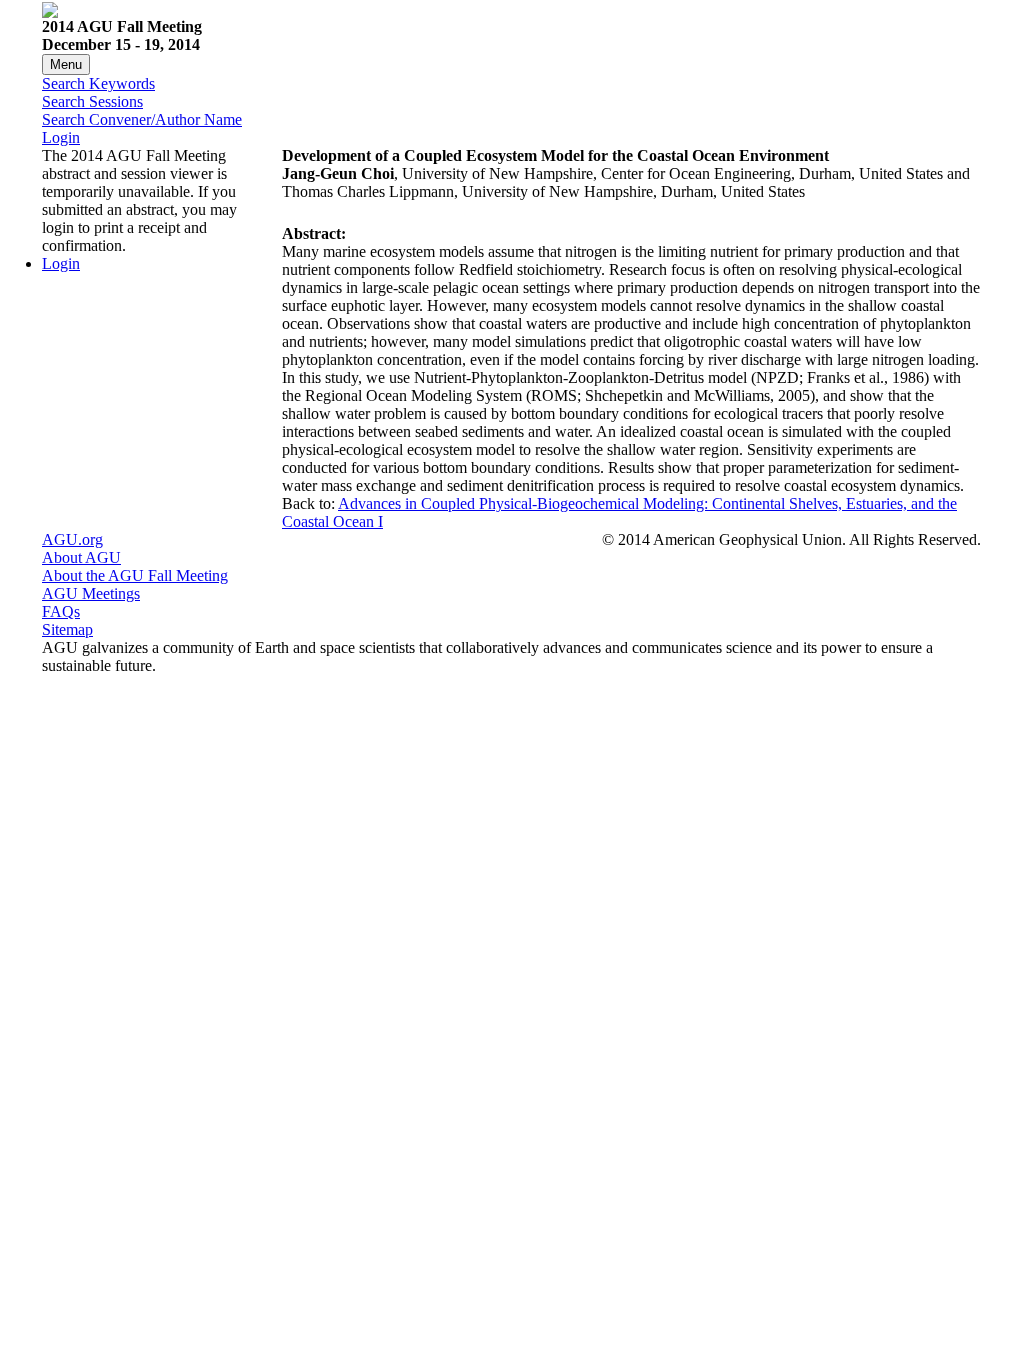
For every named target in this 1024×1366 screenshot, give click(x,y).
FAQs (61, 611)
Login (61, 137)
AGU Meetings (91, 593)
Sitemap (67, 629)
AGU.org (72, 539)
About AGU (81, 557)
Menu (66, 64)
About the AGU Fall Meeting (135, 575)
